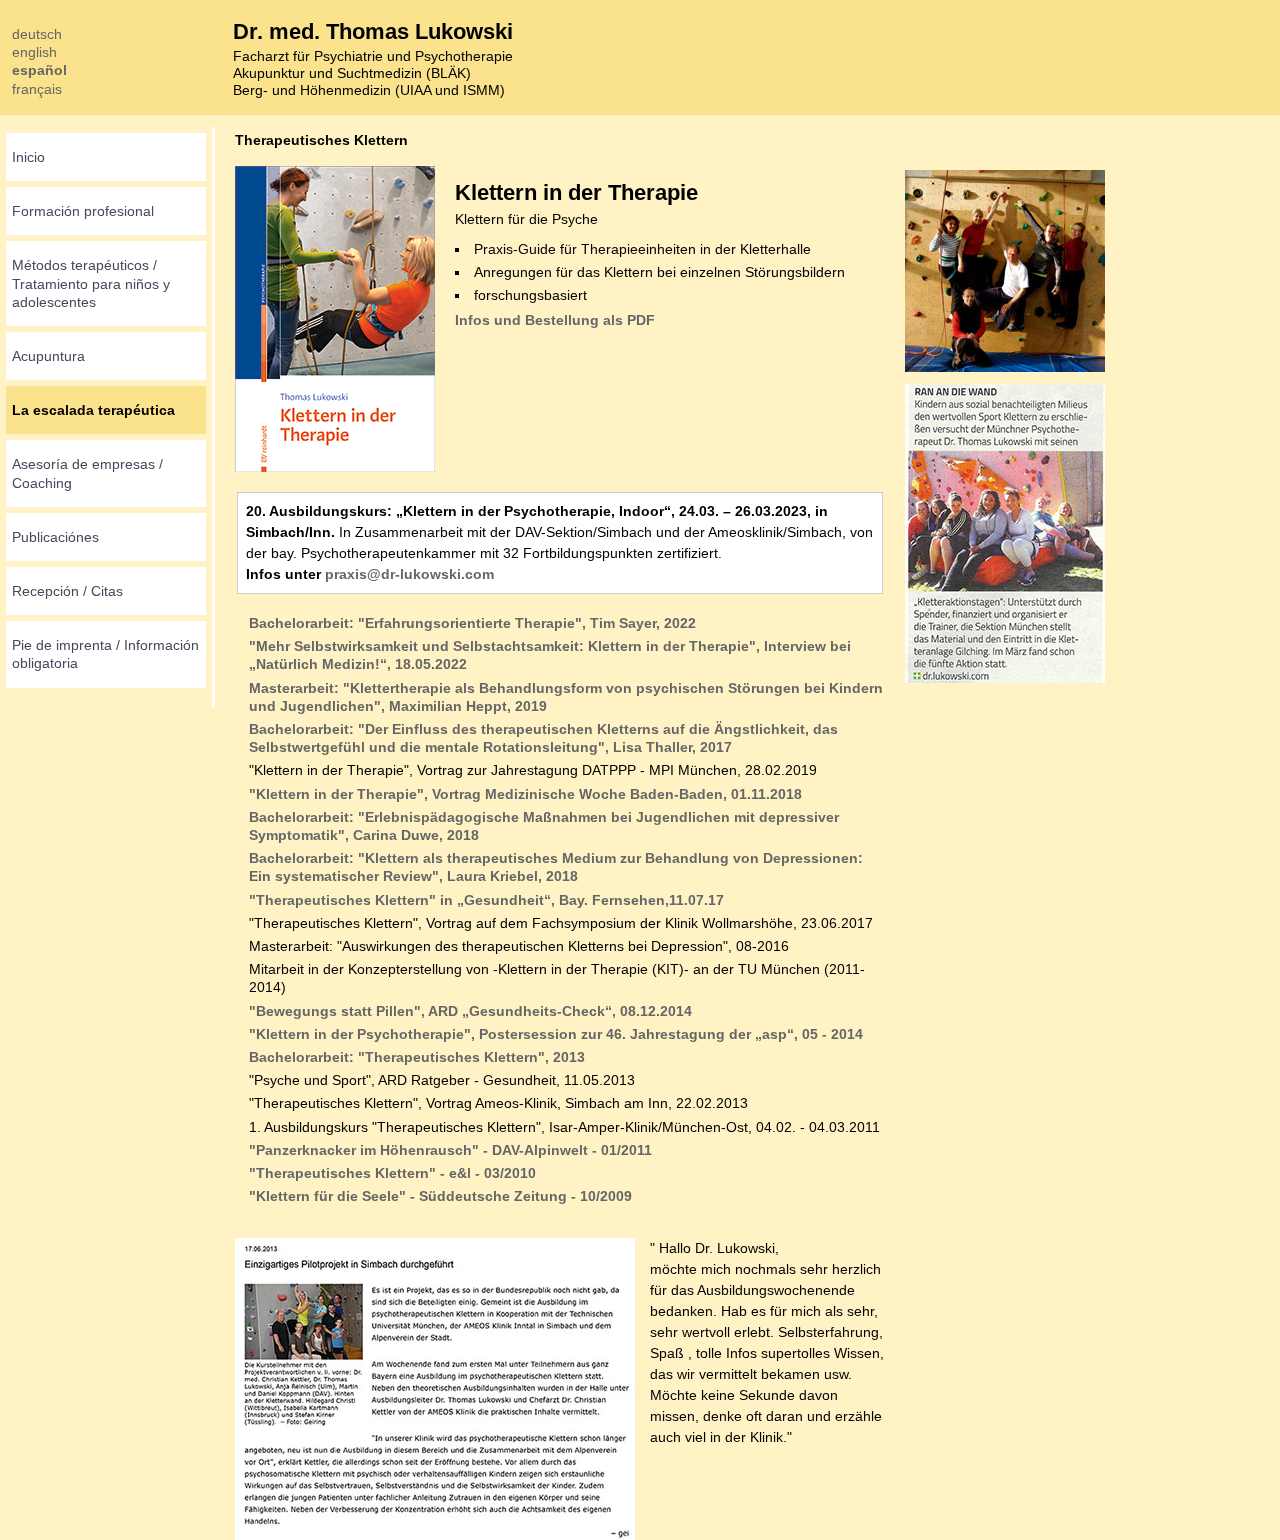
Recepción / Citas (67, 591)
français (37, 89)
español (39, 70)
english (34, 52)
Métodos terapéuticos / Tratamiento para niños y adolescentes (91, 283)
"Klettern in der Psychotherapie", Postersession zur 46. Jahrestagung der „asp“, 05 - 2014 (556, 1034)
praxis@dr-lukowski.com (409, 574)
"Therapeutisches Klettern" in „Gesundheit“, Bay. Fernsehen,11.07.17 (486, 900)
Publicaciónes (55, 537)
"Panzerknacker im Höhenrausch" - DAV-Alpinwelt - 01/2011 (450, 1150)
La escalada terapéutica (93, 410)
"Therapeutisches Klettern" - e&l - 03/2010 (392, 1173)
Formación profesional (83, 211)
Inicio (28, 157)
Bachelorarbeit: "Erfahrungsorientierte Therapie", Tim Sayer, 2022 (472, 623)
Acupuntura (48, 356)
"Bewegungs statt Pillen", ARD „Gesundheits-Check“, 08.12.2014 (470, 1011)
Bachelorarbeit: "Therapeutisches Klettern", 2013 (417, 1057)
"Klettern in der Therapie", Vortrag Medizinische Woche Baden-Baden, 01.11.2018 (525, 794)
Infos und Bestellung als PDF (555, 320)
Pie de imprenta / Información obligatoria (105, 654)
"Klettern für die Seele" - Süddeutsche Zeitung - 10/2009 (440, 1196)
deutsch (37, 34)
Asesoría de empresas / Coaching (87, 473)
